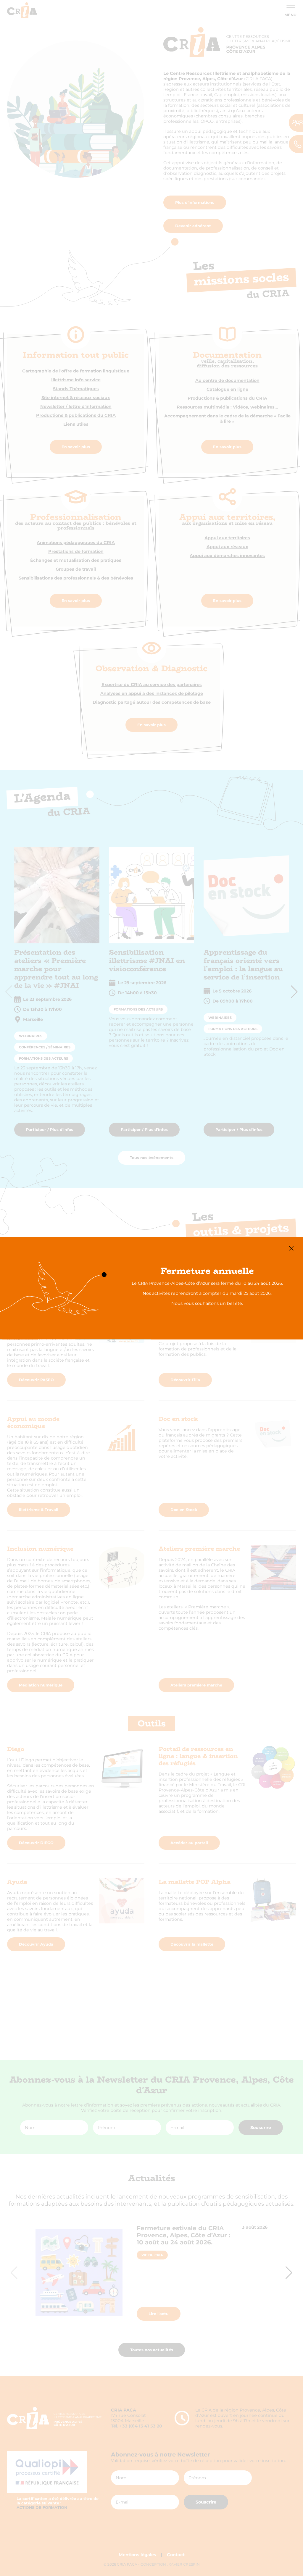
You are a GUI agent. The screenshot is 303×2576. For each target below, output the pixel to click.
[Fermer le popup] (291, 1249)
